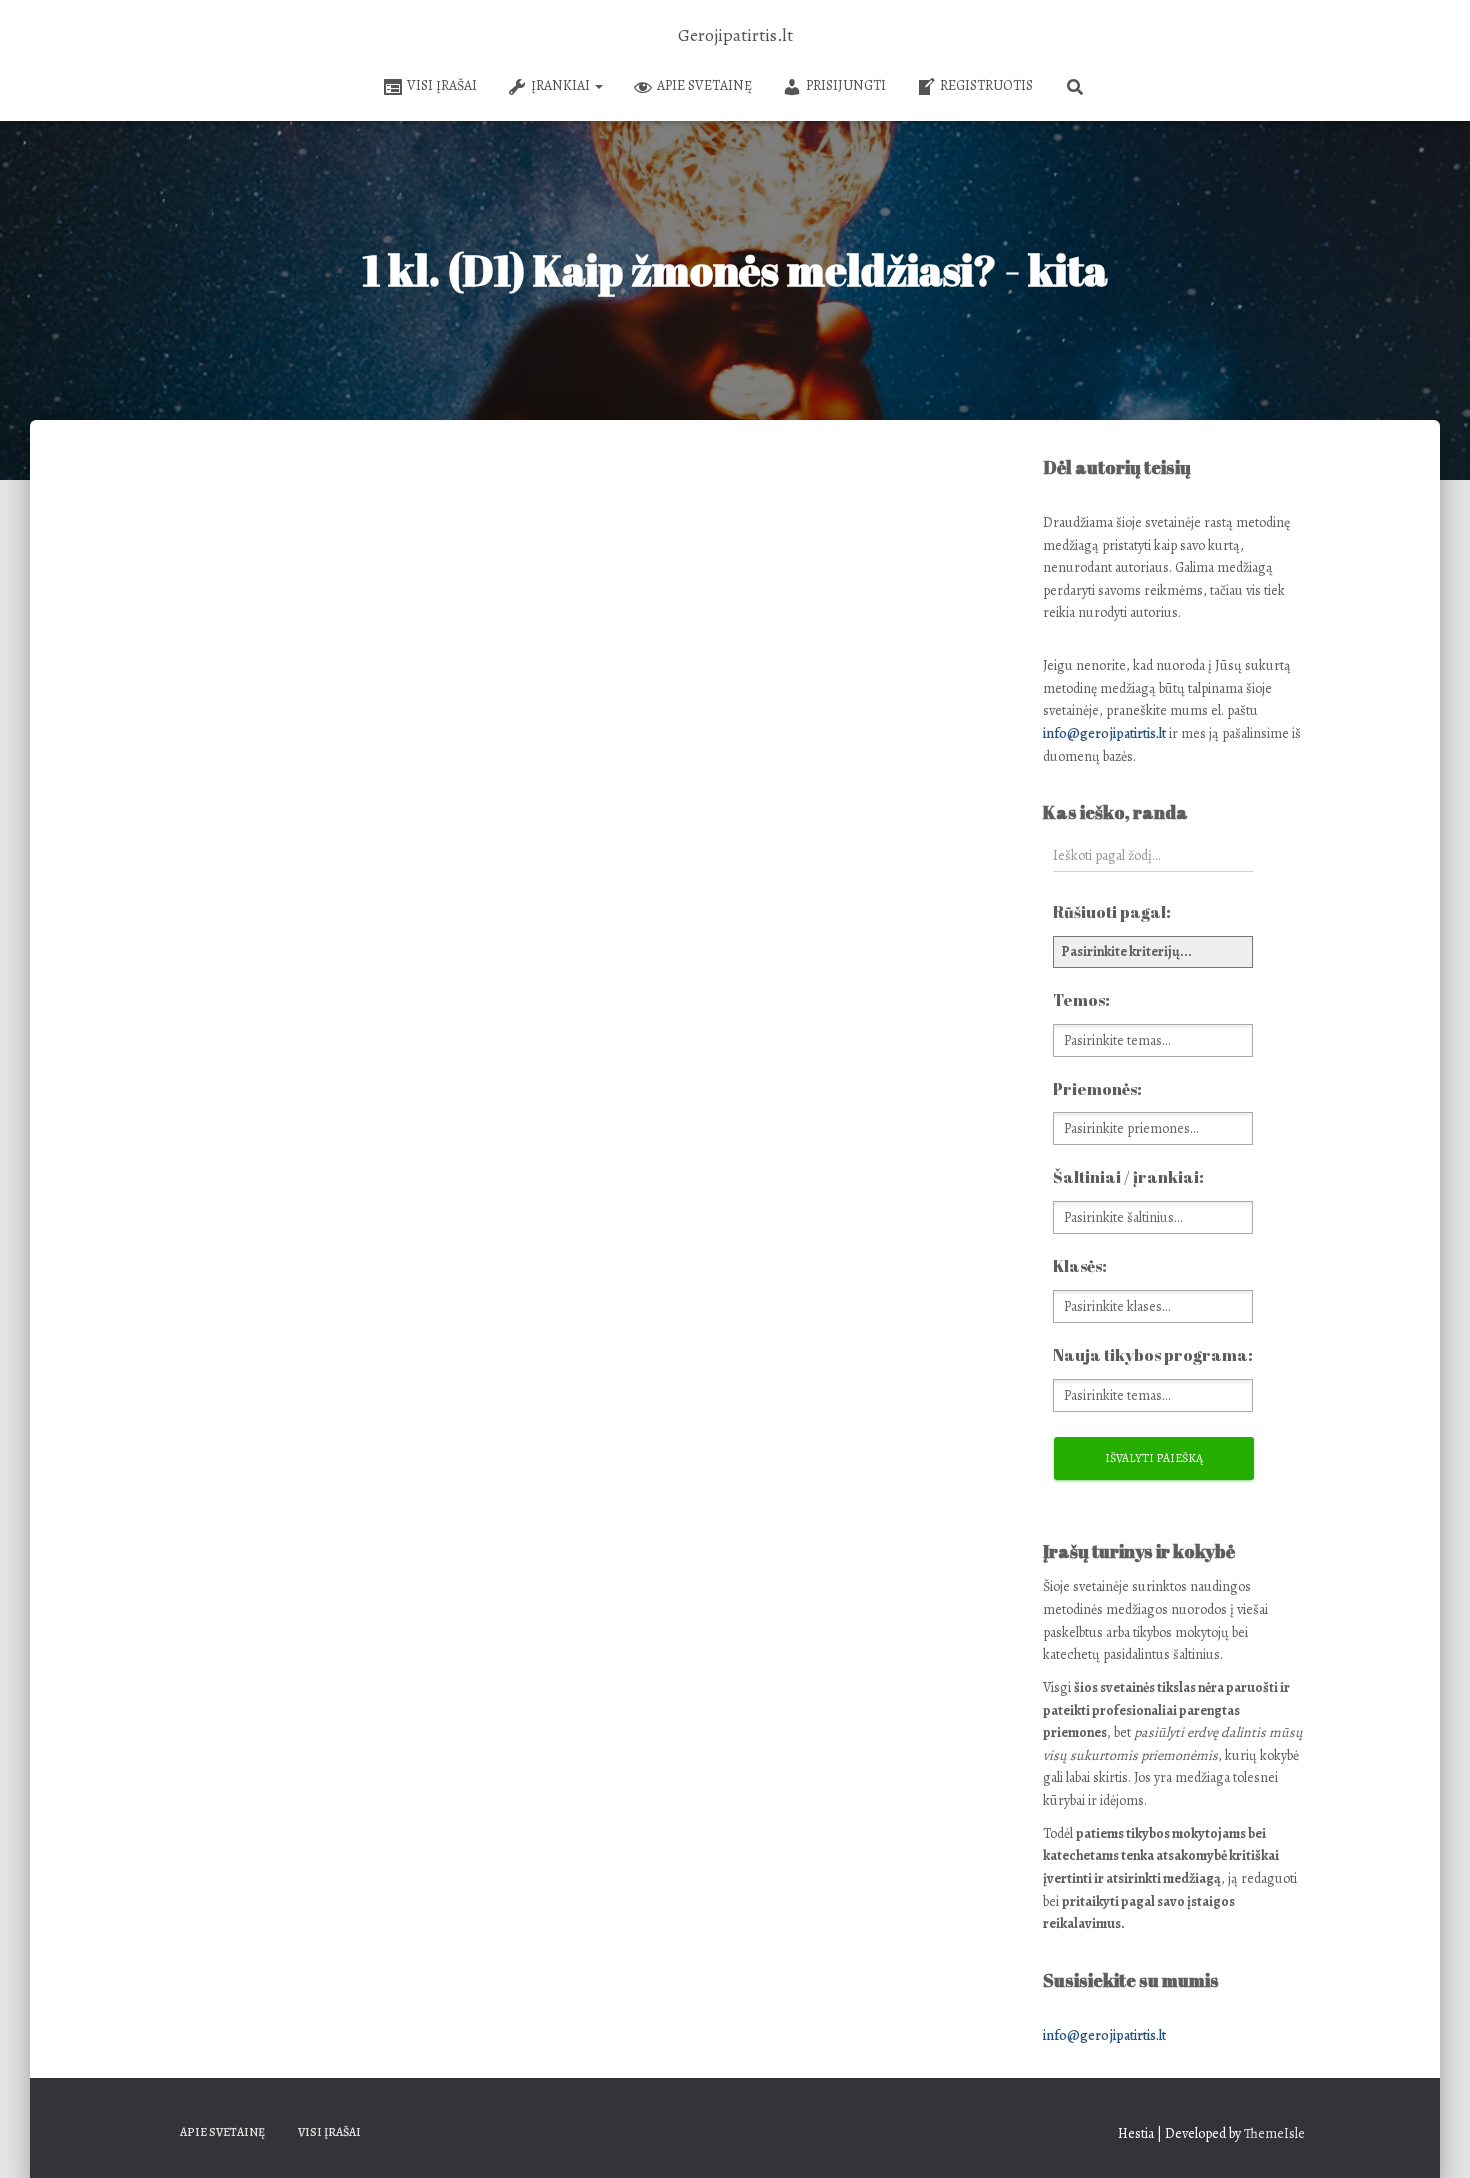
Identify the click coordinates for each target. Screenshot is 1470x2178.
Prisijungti (846, 85)
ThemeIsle (1274, 2133)
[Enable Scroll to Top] (1430, 2138)
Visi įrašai (442, 85)
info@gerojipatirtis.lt (1104, 733)
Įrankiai (562, 85)
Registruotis (986, 85)
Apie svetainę (704, 85)
